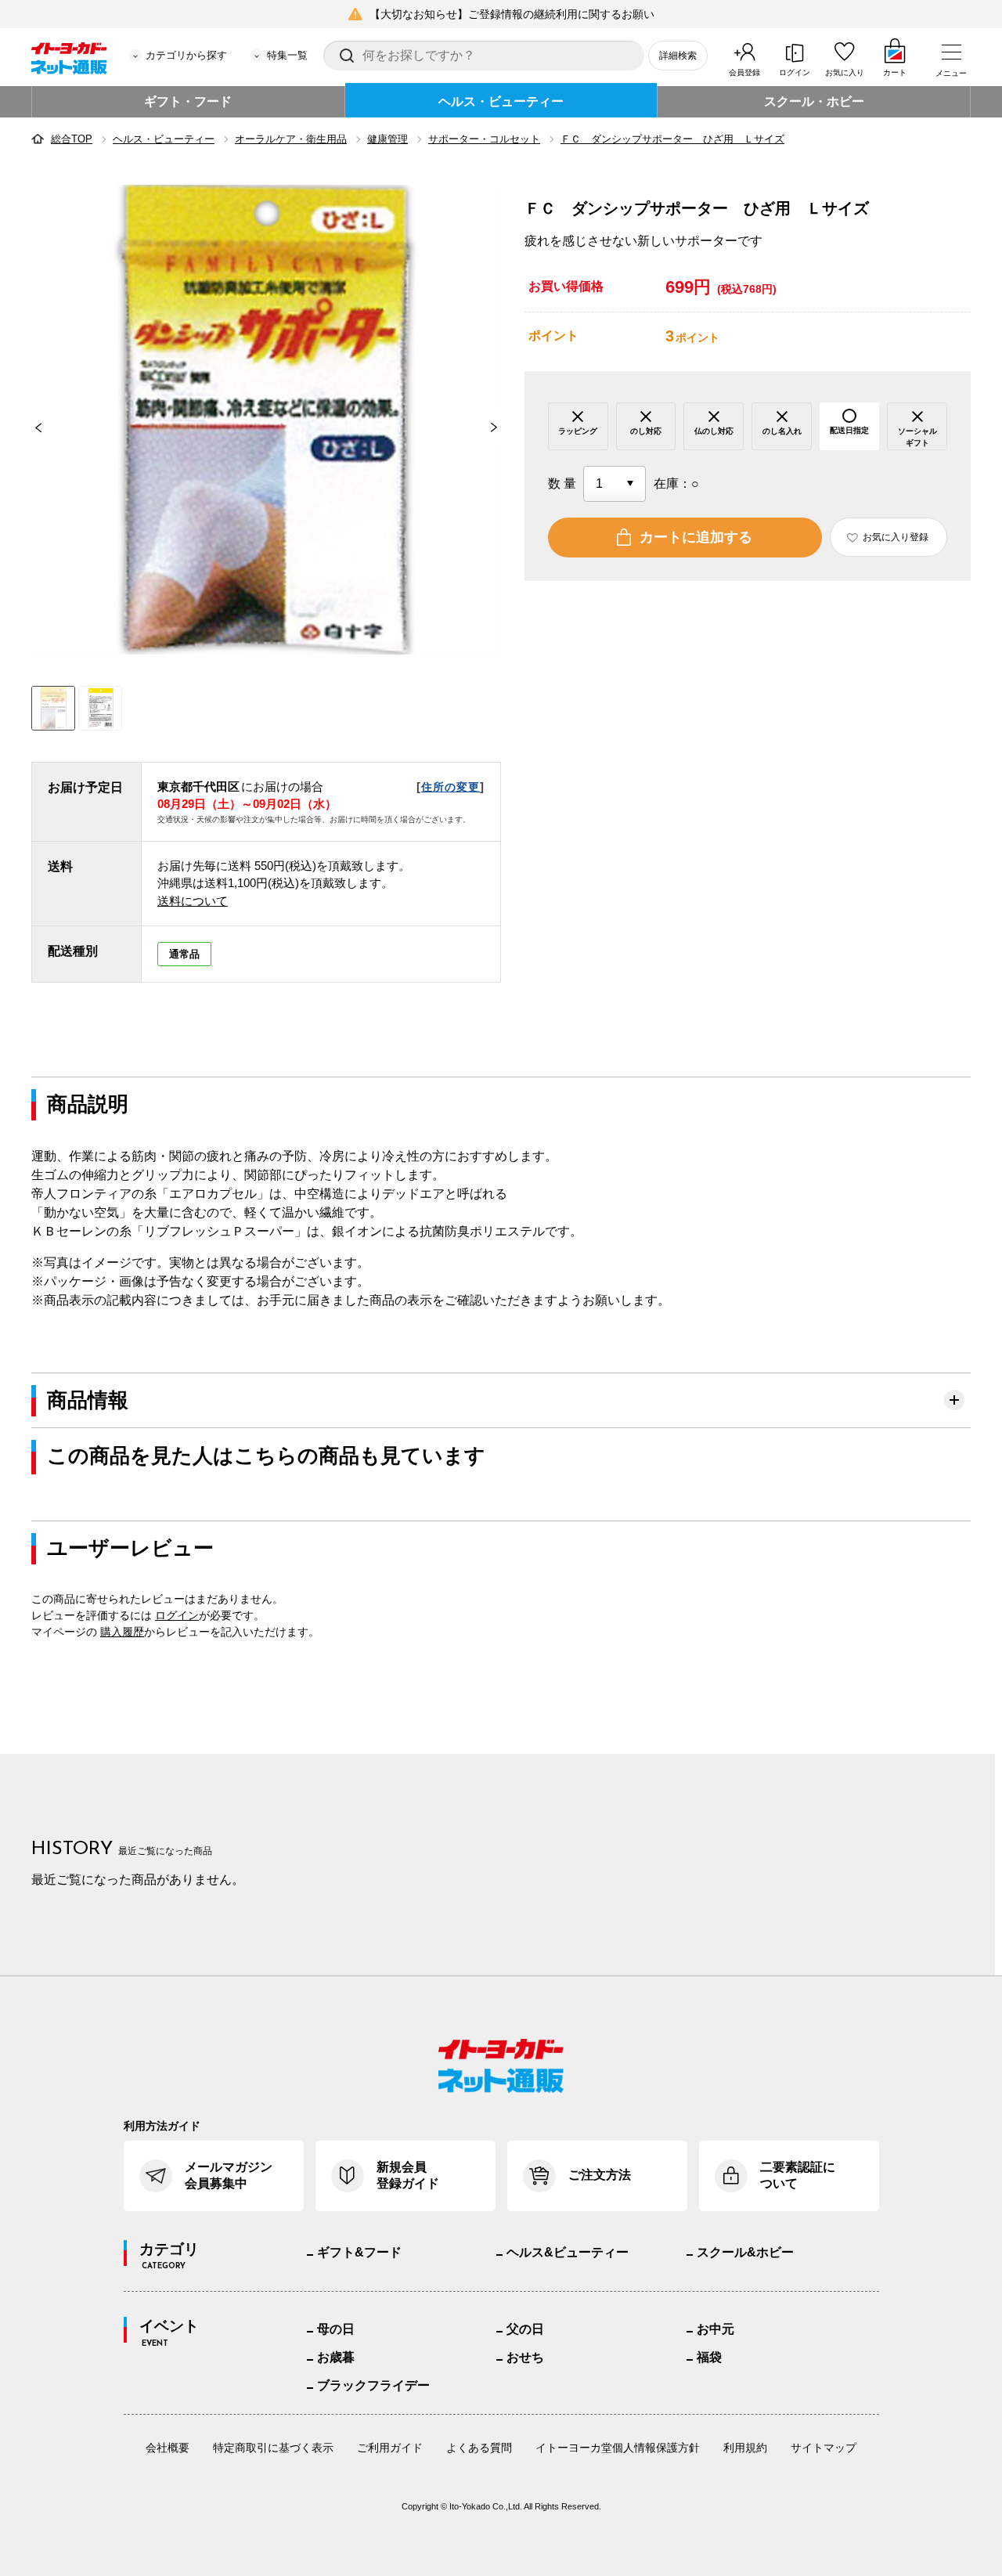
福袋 (709, 2357)
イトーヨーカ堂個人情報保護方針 (618, 2448)
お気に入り (845, 72)
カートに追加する (696, 537)
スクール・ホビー (814, 101)
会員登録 (744, 72)
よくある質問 (479, 2448)
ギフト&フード (359, 2252)
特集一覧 (287, 55)
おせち (525, 2357)
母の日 (336, 2329)
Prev (31, 428)
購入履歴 (122, 1632)
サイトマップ (824, 2448)
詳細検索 (678, 56)
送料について (193, 901)
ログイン (795, 72)
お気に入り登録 (896, 537)
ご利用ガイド (390, 2448)
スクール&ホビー (745, 2252)
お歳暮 (336, 2357)
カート (895, 72)
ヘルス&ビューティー (568, 2252)
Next (501, 428)
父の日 (525, 2329)
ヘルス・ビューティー (501, 101)
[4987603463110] (100, 708)
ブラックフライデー (373, 2385)
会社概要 (168, 2448)
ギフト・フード (188, 101)
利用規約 (745, 2448)
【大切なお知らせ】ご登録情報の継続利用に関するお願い (512, 14)
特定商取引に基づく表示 (273, 2448)
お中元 (715, 2329)
